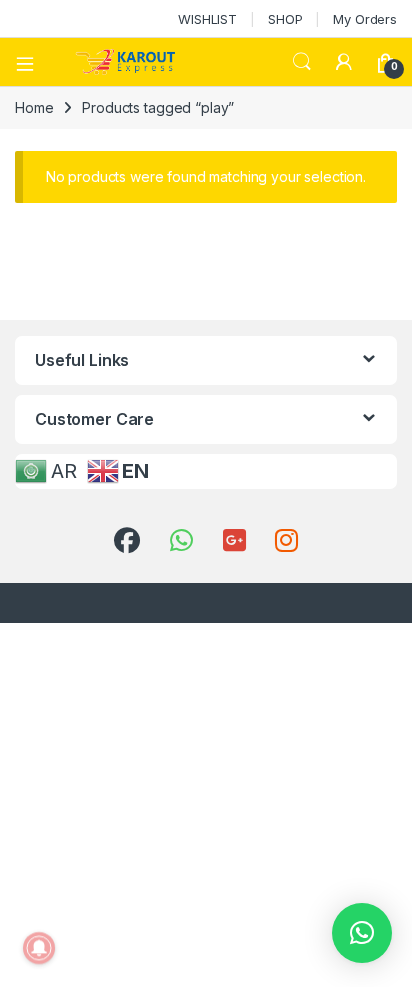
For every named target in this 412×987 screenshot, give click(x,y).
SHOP (285, 19)
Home (34, 107)
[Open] (32, 62)
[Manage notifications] (39, 948)
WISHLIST (207, 19)
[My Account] (344, 62)
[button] (362, 933)
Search (302, 62)
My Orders (365, 19)
